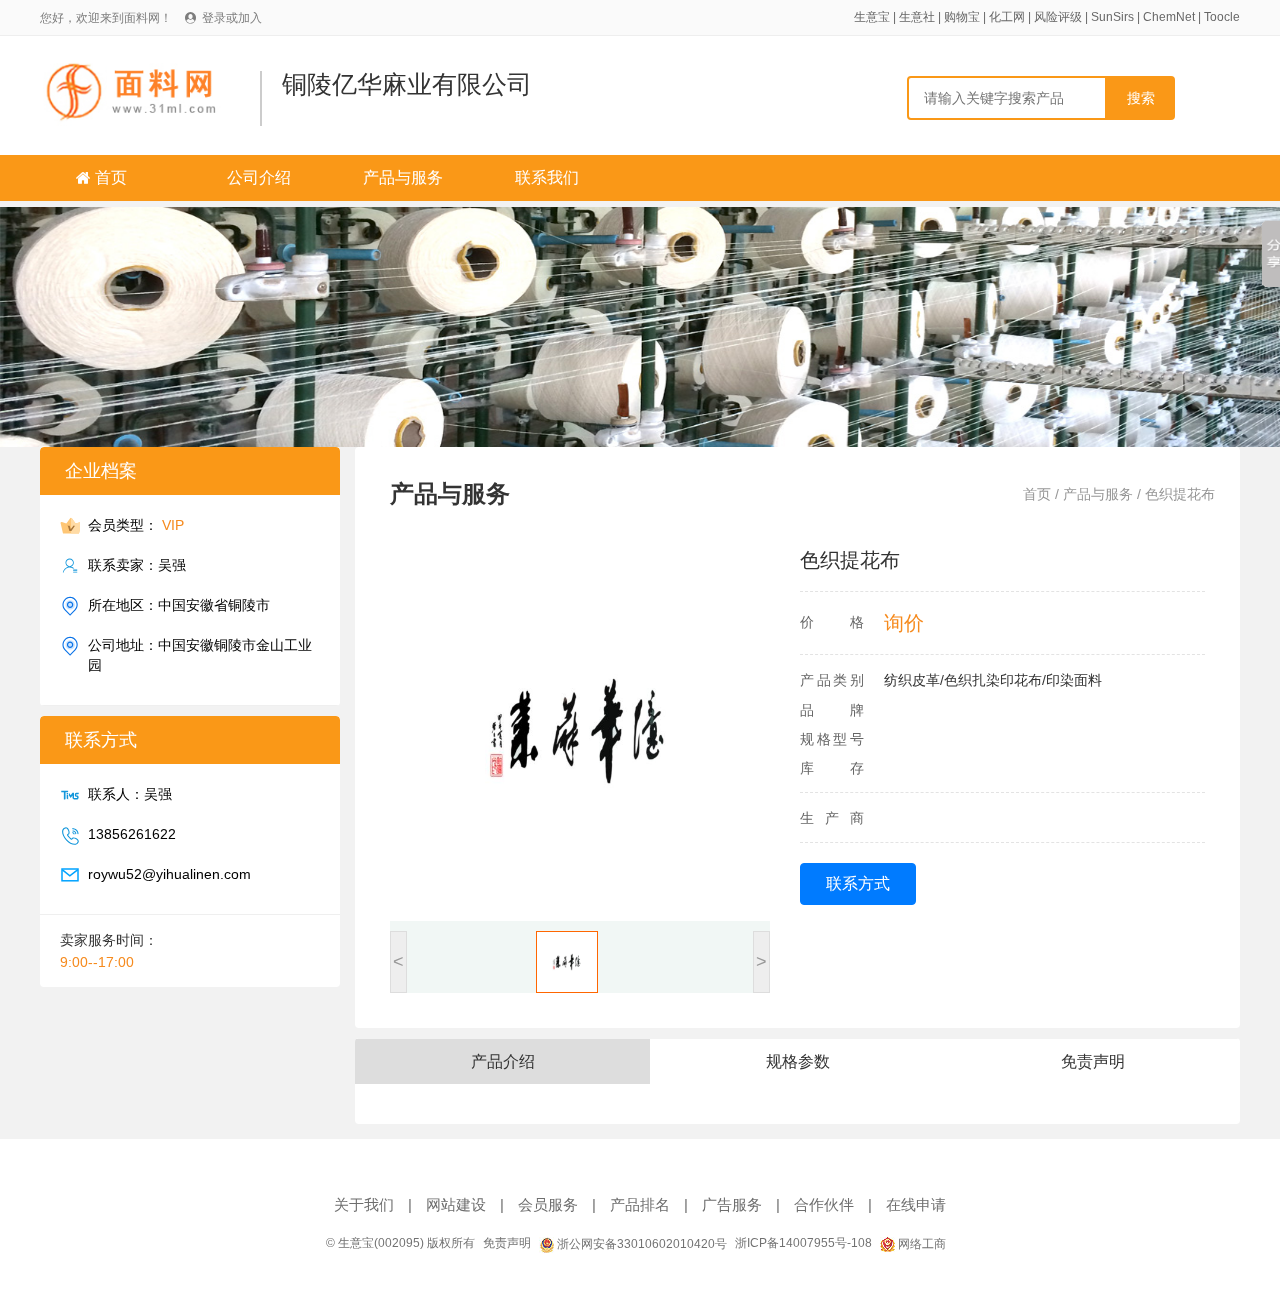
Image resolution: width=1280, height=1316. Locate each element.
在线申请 (916, 1204)
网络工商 (920, 1244)
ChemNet (1169, 17)
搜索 (1141, 98)
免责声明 (507, 1243)
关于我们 (364, 1204)
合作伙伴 (824, 1204)
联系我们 (547, 177)
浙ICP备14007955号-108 (803, 1243)
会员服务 (548, 1204)
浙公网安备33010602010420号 (640, 1244)
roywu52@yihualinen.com (169, 874)
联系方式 (858, 883)
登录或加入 (232, 18)
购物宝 (962, 17)
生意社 (917, 17)
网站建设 (456, 1204)
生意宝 (872, 17)
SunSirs (1112, 17)
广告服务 (732, 1204)
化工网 (1007, 17)
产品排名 (640, 1204)
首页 (111, 177)
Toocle (1222, 17)
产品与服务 (403, 177)
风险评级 (1058, 17)
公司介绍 (259, 177)
